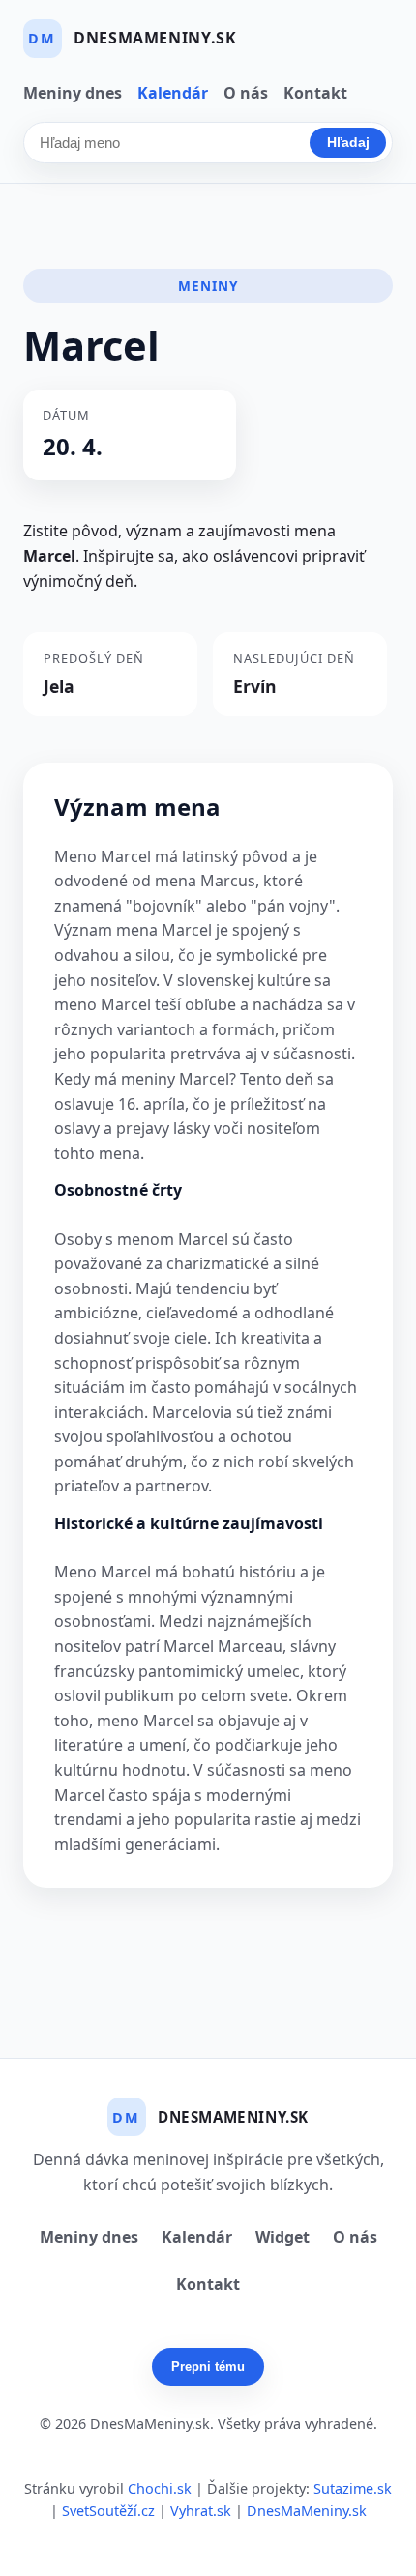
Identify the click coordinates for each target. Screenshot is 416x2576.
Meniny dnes (73, 93)
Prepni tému (208, 2367)
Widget (282, 2237)
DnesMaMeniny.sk (307, 2511)
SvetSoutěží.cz (108, 2511)
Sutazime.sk (353, 2489)
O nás (246, 93)
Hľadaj (348, 142)
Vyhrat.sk (201, 2511)
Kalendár (173, 93)
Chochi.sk (160, 2489)
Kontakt (315, 93)
